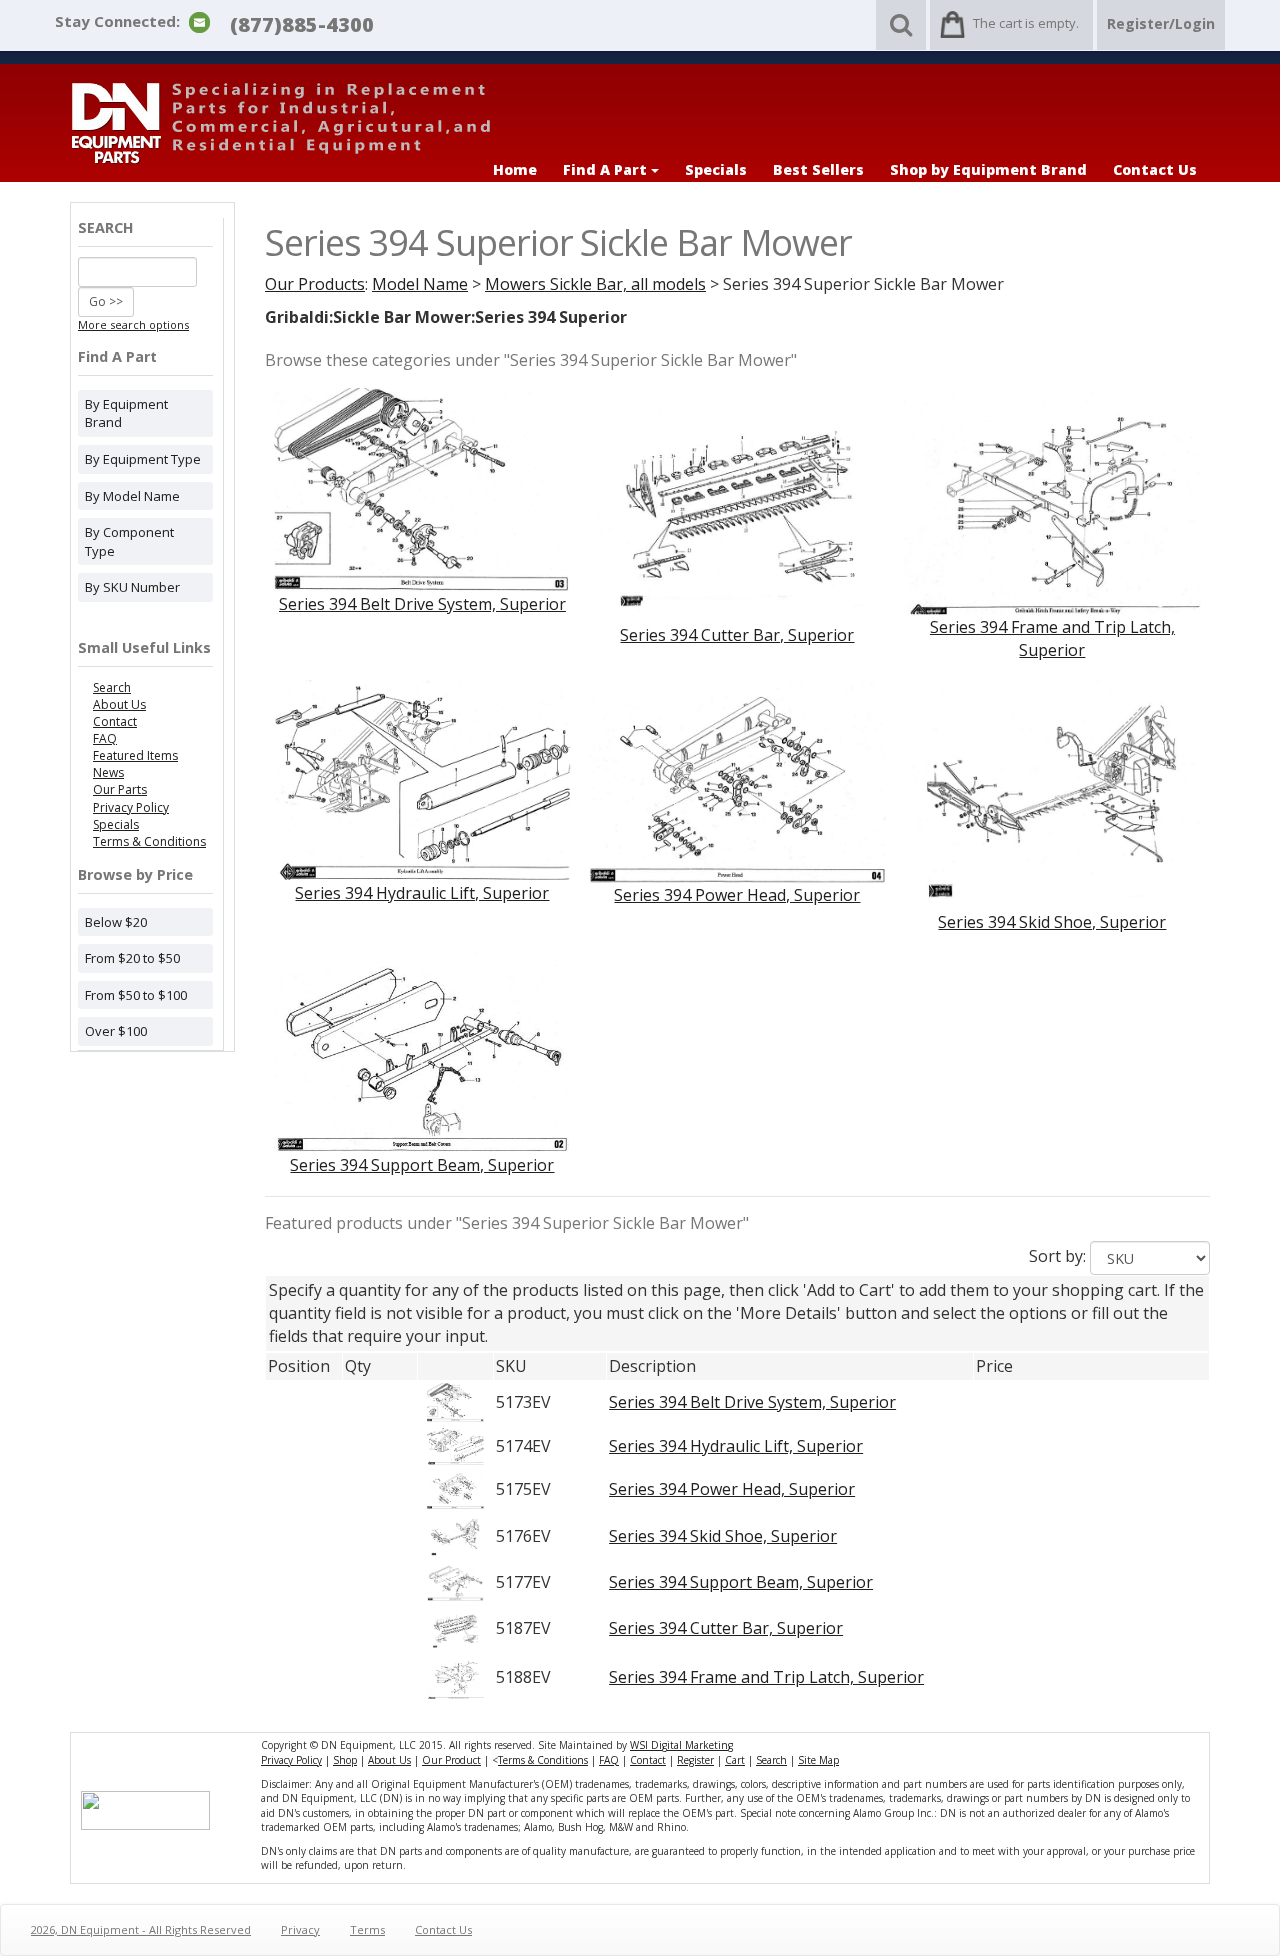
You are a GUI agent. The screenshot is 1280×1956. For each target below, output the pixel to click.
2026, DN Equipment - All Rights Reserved (141, 1929)
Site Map (818, 1760)
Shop (345, 1760)
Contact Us (1155, 169)
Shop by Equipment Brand (988, 169)
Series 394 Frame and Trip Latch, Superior (1052, 638)
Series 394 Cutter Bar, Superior (737, 635)
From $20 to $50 (132, 958)
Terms (367, 1929)
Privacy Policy (131, 807)
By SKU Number (132, 587)
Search (112, 687)
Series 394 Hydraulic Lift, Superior (422, 893)
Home (515, 169)
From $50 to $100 (136, 995)
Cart (735, 1760)
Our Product (451, 1760)
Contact (115, 721)
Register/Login (1161, 23)
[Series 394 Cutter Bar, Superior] (737, 504)
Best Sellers (818, 169)
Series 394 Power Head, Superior (737, 895)
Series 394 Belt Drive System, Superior (422, 604)
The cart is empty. (1026, 23)
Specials (716, 169)
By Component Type (129, 541)
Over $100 (116, 1031)
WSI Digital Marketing (681, 1745)
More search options (133, 324)
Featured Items (135, 755)
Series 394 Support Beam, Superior (422, 1165)
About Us (119, 704)
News (108, 772)
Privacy (300, 1929)
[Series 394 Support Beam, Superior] (422, 1051)
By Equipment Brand (126, 413)
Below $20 (116, 922)
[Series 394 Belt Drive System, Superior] (422, 489)
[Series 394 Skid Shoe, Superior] (1052, 794)
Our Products (315, 284)
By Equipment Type (143, 459)
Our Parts (120, 789)
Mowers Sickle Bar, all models (595, 284)
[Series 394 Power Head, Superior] (737, 780)
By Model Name (132, 496)
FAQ (105, 738)
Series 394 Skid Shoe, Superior (1052, 922)
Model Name (420, 284)
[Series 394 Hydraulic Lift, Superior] (422, 779)
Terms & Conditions (149, 841)
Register (695, 1760)
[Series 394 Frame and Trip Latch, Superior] (1052, 500)
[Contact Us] (199, 21)
